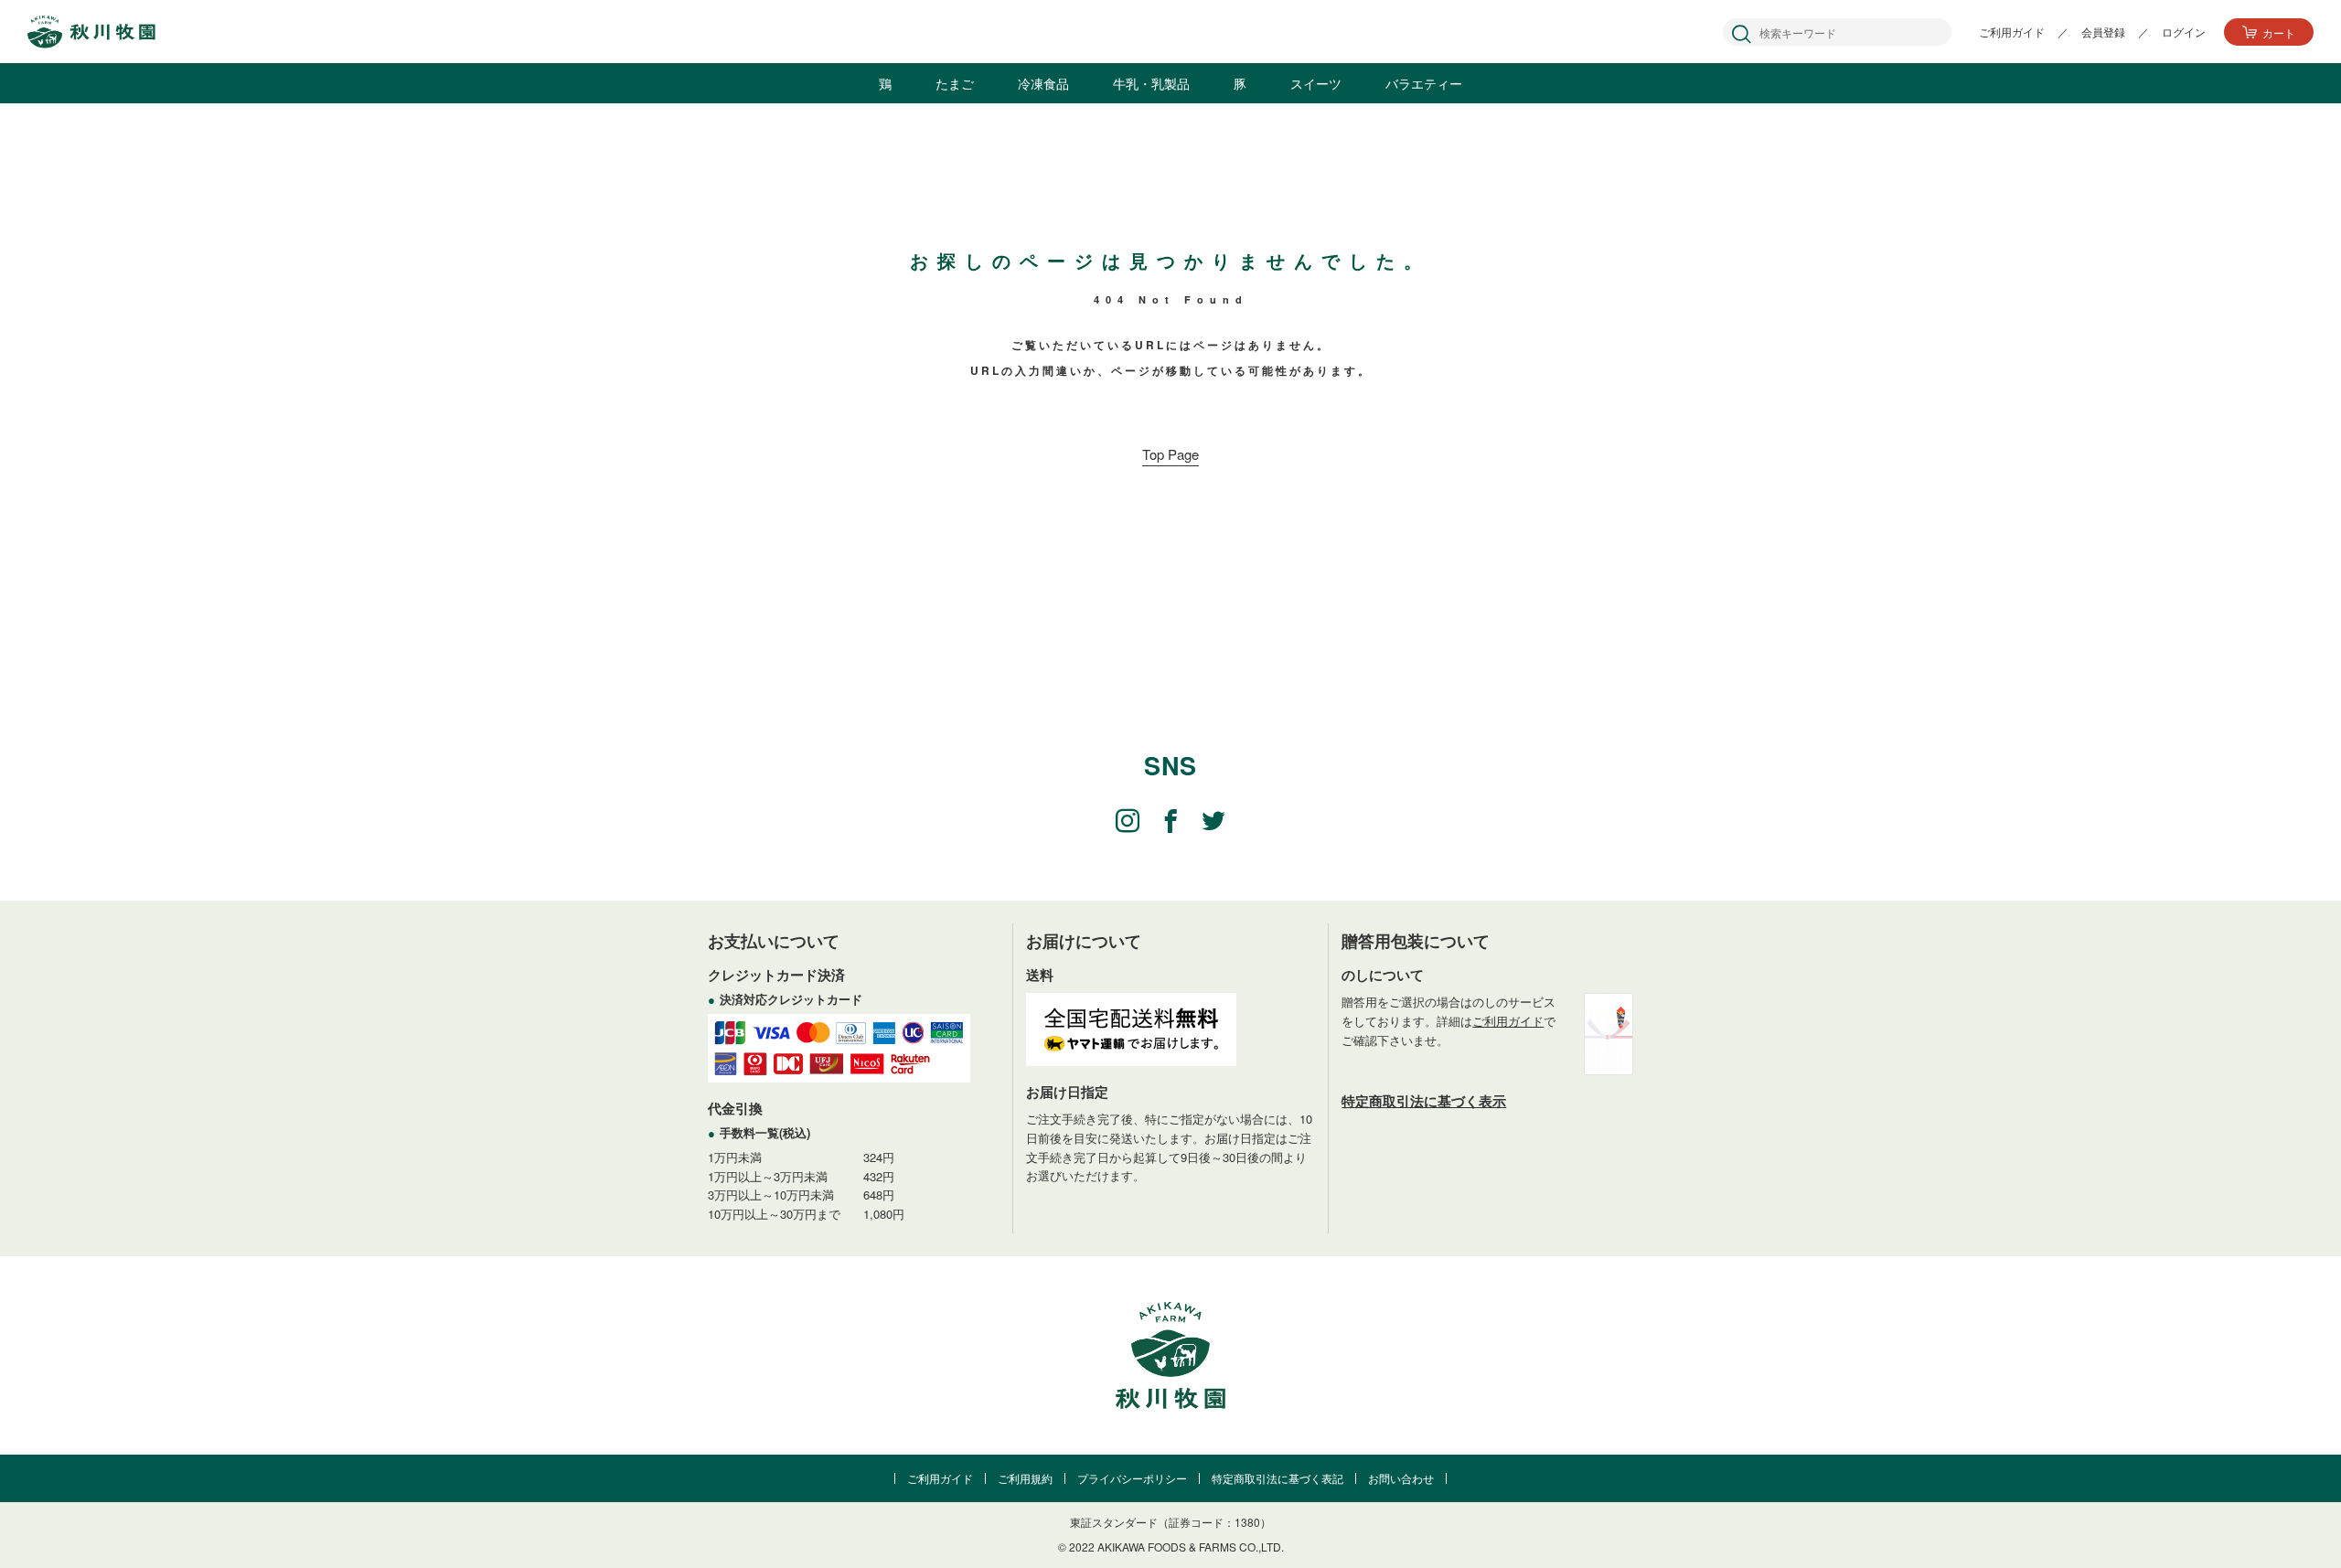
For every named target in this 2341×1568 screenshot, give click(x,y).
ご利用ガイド (1508, 1021)
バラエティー (1424, 83)
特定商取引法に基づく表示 (1424, 1101)
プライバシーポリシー (1132, 1478)
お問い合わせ (1401, 1478)
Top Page (1170, 454)
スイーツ (1316, 83)
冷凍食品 (1043, 83)
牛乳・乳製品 (1151, 83)
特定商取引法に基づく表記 (1277, 1478)
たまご (955, 83)
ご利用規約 (1025, 1478)
